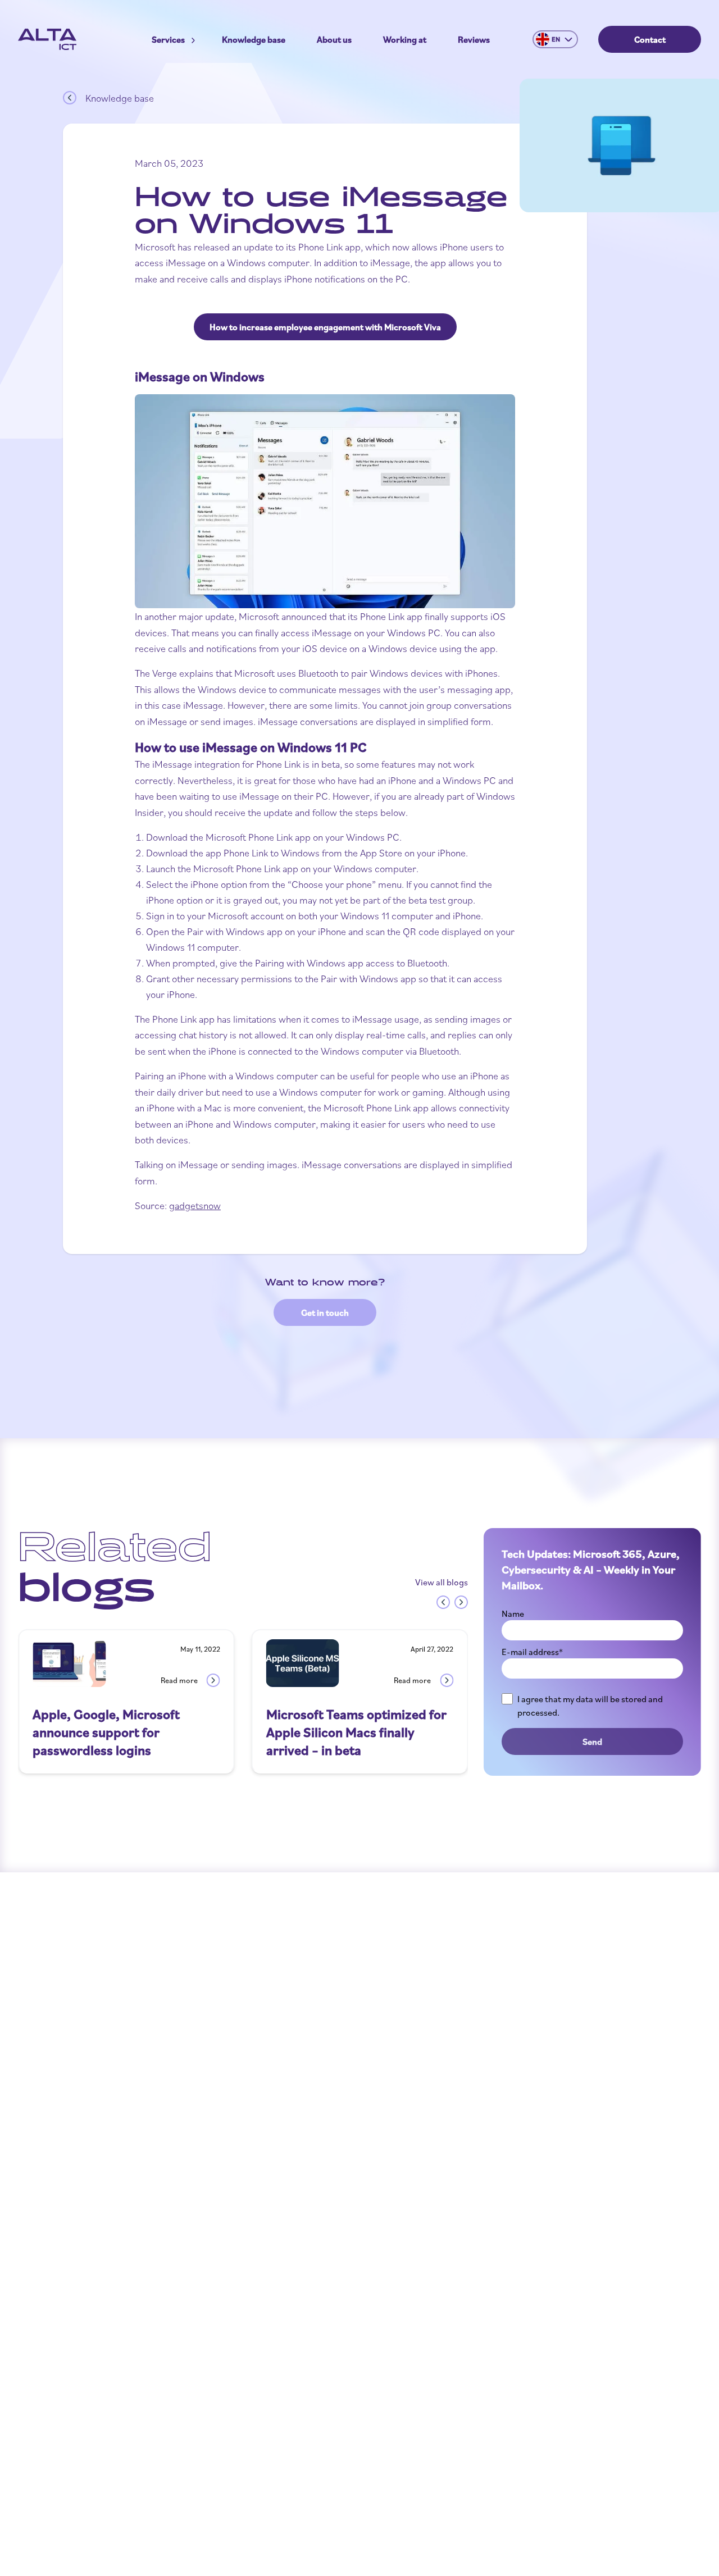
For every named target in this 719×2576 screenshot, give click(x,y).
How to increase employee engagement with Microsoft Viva (325, 327)
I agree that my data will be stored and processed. (590, 1706)
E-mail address (532, 1652)
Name (513, 1613)
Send (592, 1741)
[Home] (47, 39)
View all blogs (442, 1582)
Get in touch (325, 1312)
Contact (650, 39)
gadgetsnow (195, 1205)
